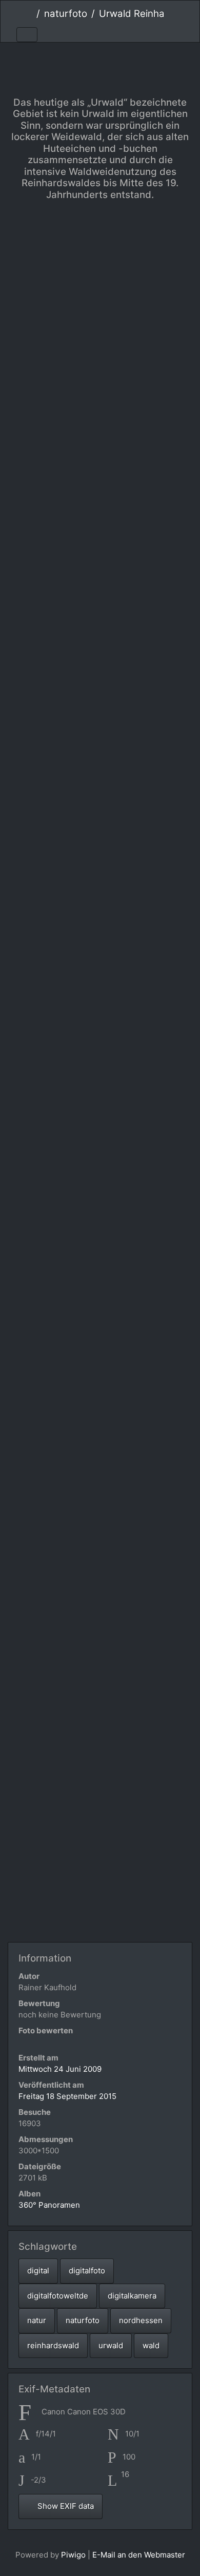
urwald (111, 2345)
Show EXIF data (65, 2506)
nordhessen (141, 2320)
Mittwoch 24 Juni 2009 (60, 2069)
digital (38, 2271)
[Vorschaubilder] (100, 60)
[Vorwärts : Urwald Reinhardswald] (135, 60)
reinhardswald (53, 2345)
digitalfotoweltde (58, 2296)
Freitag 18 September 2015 (67, 2096)
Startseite (28, 14)
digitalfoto (87, 2271)
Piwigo (73, 2555)
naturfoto (66, 14)
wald (151, 2345)
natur (37, 2320)
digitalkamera (132, 2296)
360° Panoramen (49, 2205)
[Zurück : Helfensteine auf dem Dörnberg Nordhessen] (66, 60)
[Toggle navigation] (27, 35)
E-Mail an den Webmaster (139, 2555)
